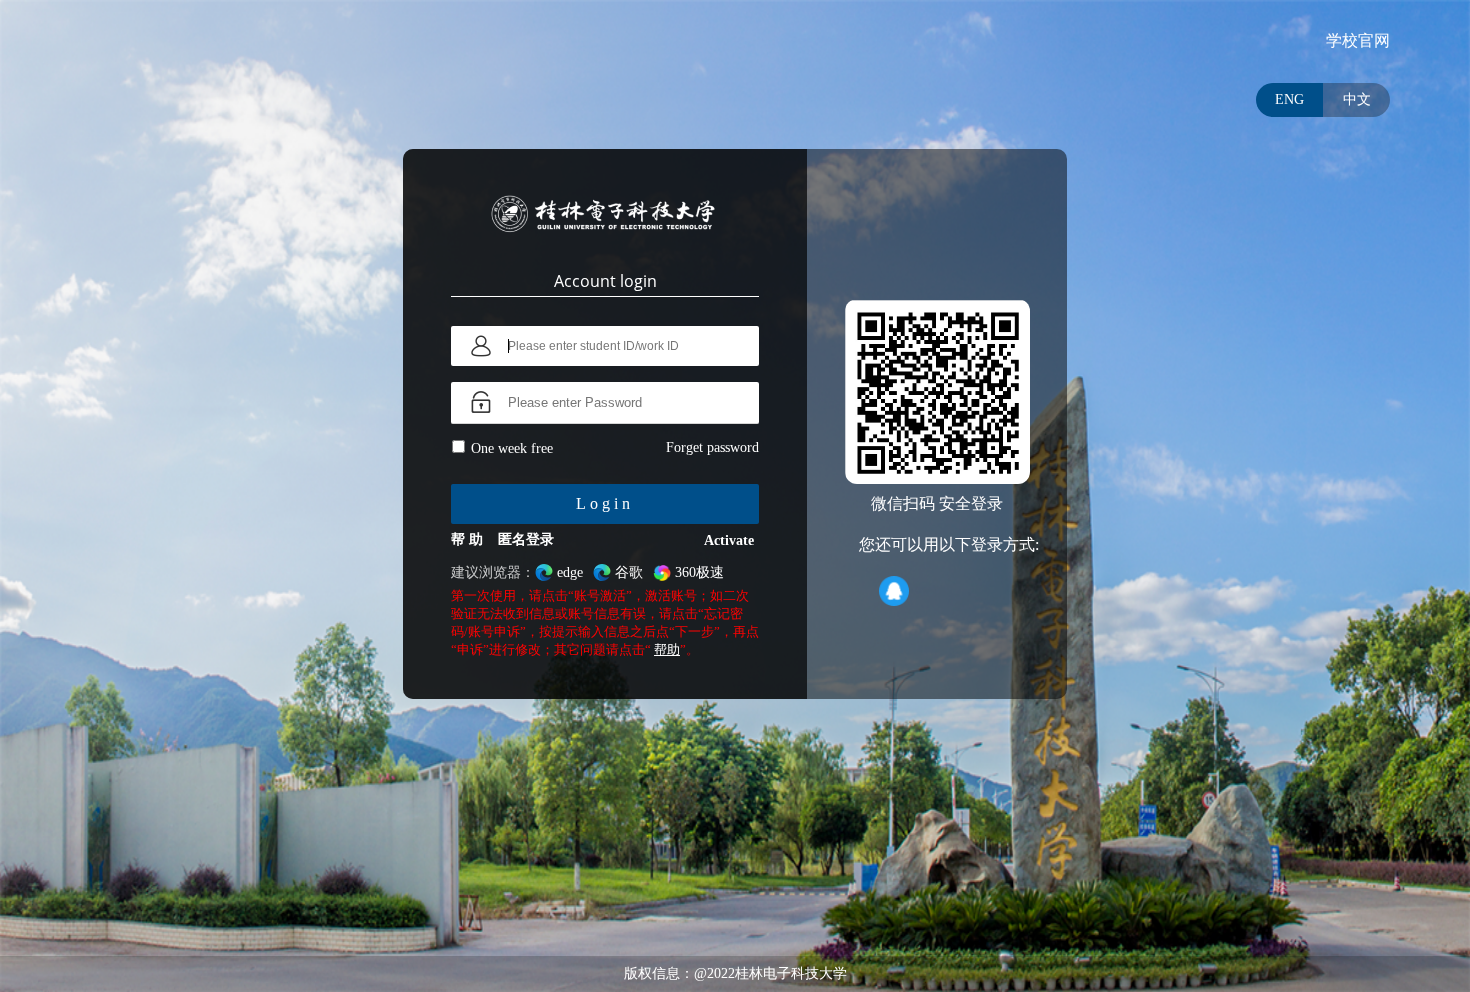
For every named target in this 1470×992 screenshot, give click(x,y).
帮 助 (467, 539)
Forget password (712, 447)
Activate (729, 540)
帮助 (667, 649)
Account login (605, 281)
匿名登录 (526, 539)
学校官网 (1358, 40)
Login (605, 503)
